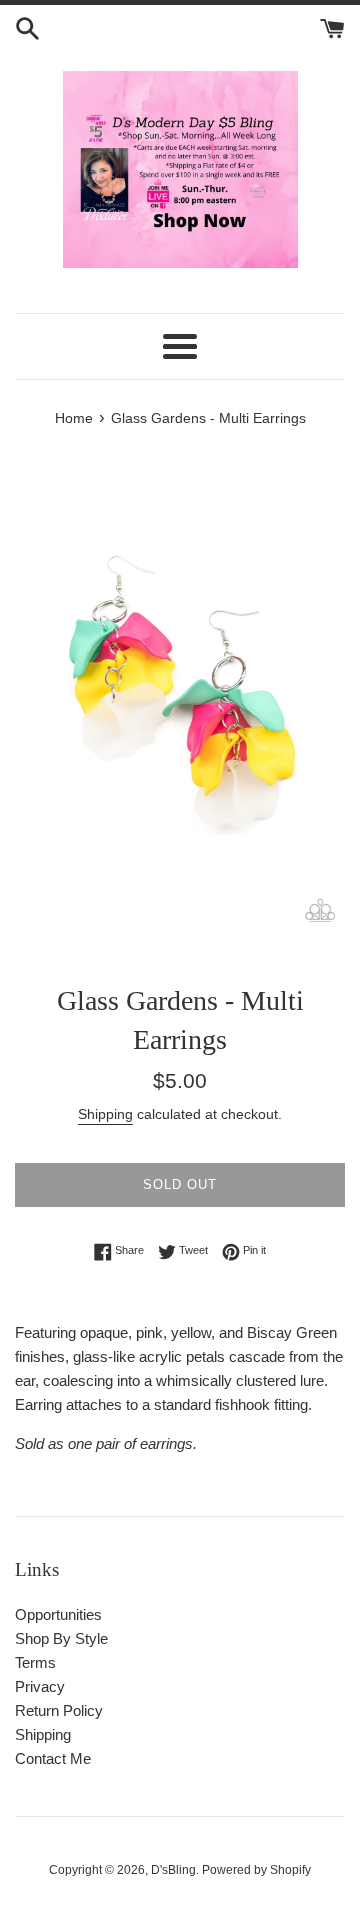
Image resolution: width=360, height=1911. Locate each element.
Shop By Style (61, 1638)
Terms (35, 1662)
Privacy (40, 1686)
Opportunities (58, 1614)
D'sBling (173, 1870)
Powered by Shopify (256, 1870)
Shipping (105, 1114)
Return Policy (59, 1710)
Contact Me (53, 1758)
